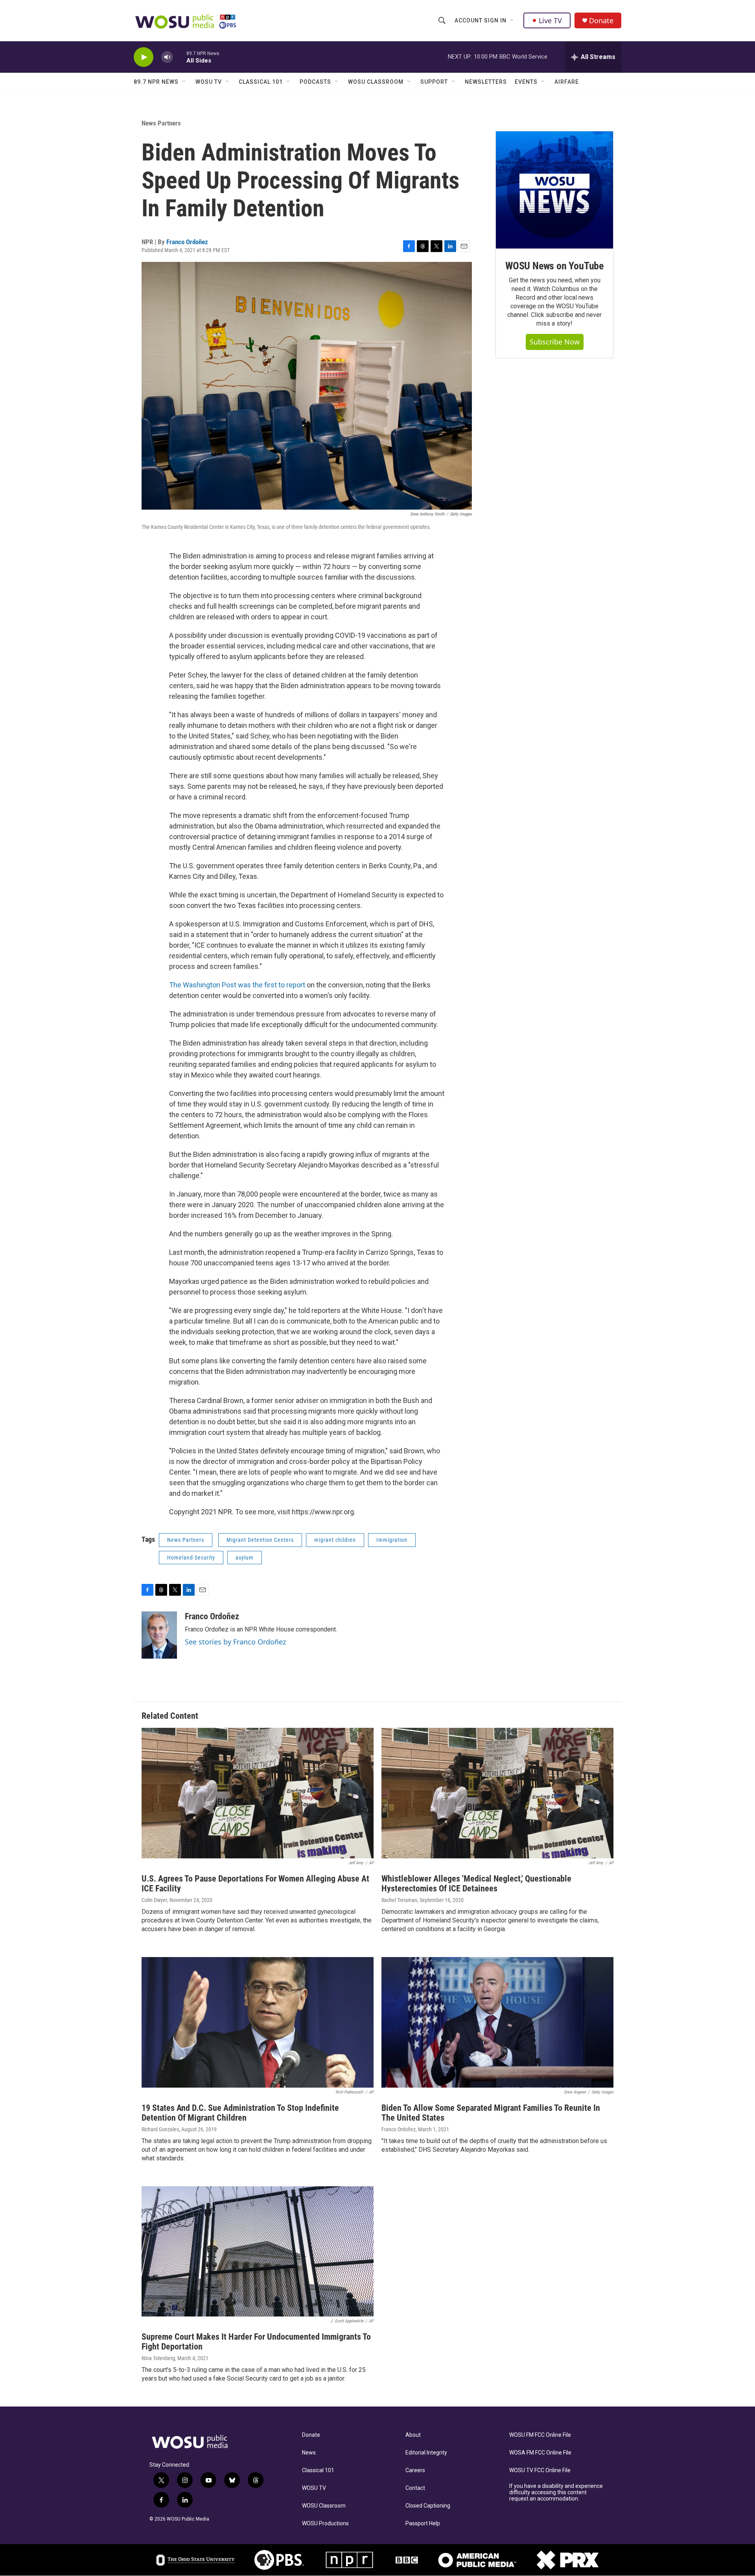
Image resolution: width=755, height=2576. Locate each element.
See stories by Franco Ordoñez (235, 1642)
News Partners (161, 123)
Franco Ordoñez (187, 242)
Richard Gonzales (160, 2129)
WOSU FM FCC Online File (540, 2435)
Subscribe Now (555, 342)
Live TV (550, 20)
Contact (415, 2488)
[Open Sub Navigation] (512, 20)
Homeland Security (191, 1558)
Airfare (567, 82)
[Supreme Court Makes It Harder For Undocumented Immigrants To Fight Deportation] (258, 2252)
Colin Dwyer (154, 1900)
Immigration (392, 1540)
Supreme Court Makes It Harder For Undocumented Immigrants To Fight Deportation (256, 2342)
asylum (245, 1558)
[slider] (180, 57)
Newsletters (486, 82)
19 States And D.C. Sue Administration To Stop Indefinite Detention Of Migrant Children (240, 2113)
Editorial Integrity (426, 2453)
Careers (415, 2470)
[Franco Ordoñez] (159, 1635)
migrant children (335, 1540)
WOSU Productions (325, 2524)
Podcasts (315, 82)
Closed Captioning (428, 2506)
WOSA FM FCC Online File (540, 2453)
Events (526, 82)
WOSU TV (209, 82)
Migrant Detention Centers (260, 1540)
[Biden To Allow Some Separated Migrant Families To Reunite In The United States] (497, 2022)
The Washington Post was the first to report (237, 985)
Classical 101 (261, 82)
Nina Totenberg (158, 2358)
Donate (601, 21)
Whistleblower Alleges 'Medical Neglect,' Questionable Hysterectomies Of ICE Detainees (476, 1884)
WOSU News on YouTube (554, 266)
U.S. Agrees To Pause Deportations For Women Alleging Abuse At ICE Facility (255, 1884)
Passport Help (423, 2524)
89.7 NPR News (156, 82)
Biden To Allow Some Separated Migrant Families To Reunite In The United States (491, 2113)
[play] (144, 57)
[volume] (167, 57)
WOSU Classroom (376, 82)
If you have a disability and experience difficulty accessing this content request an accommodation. (556, 2492)
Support (434, 82)
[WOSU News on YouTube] (554, 190)
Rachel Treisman (399, 1900)
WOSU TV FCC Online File (540, 2470)
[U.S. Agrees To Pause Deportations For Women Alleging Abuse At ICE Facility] (258, 1793)
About (413, 2435)
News (309, 2453)
